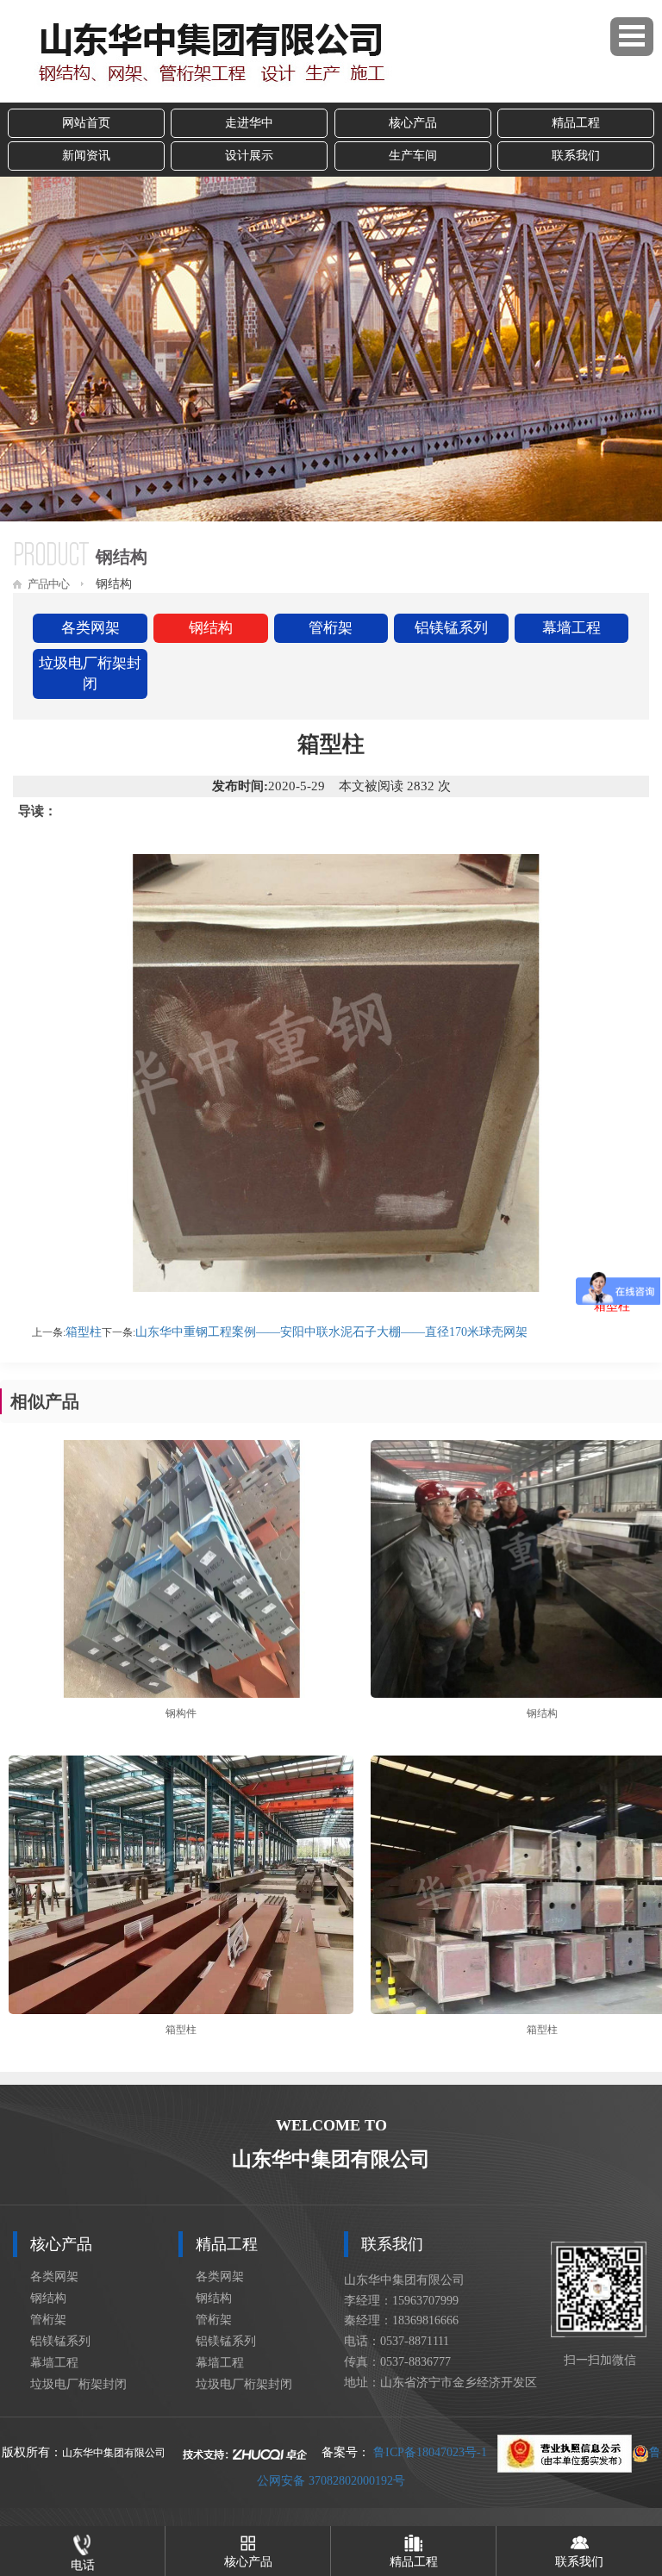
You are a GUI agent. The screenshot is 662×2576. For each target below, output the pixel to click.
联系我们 (576, 156)
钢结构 (211, 628)
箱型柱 (84, 1332)
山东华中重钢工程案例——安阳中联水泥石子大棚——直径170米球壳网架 (331, 1332)
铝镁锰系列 (451, 628)
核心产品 (413, 123)
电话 (83, 2565)
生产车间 (413, 156)
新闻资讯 (86, 156)
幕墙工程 (571, 628)
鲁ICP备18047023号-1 (430, 2452)
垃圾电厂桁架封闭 (90, 674)
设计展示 (249, 156)
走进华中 (249, 123)
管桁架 (331, 628)
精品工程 (576, 123)
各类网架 (91, 628)
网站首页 (86, 123)
